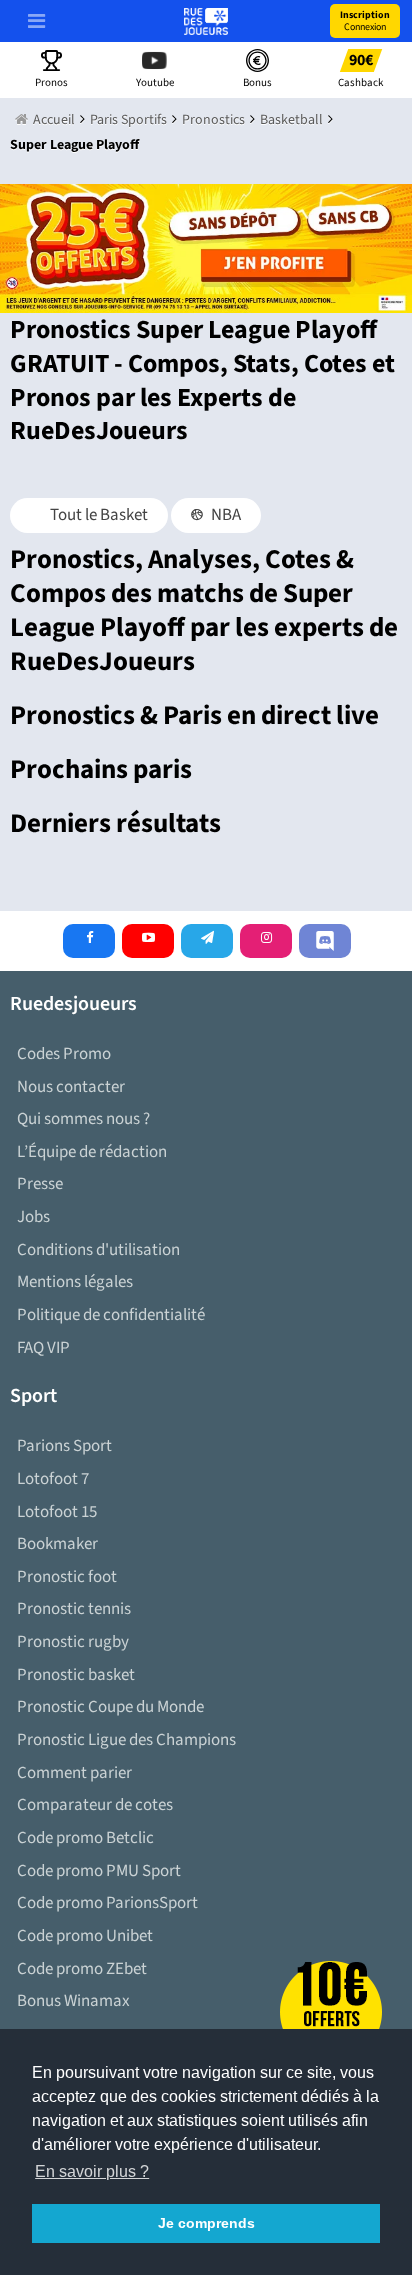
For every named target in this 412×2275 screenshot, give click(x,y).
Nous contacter (71, 1087)
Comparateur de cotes (95, 1805)
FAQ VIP (43, 1348)
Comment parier (74, 1773)
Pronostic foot (67, 1577)
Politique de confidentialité (111, 1315)
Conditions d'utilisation (98, 1250)
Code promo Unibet (85, 1936)
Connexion (365, 21)
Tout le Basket (97, 515)
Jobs (33, 1217)
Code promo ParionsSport (107, 1903)
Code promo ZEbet (82, 1969)
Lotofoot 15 (57, 1512)
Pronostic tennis (74, 1609)
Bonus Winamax (73, 2001)
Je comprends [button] (206, 2223)
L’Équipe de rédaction (92, 1152)
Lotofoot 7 (53, 1479)
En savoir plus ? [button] (92, 2171)
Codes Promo (64, 1054)
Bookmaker (57, 1544)
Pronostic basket (76, 1675)
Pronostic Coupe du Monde (110, 1707)
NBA (224, 515)
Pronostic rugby (73, 1642)
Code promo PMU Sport (99, 1871)
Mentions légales (75, 1282)
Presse (40, 1184)
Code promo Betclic (85, 1838)
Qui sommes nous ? (83, 1119)
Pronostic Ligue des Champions (126, 1740)
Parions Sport (64, 1446)
